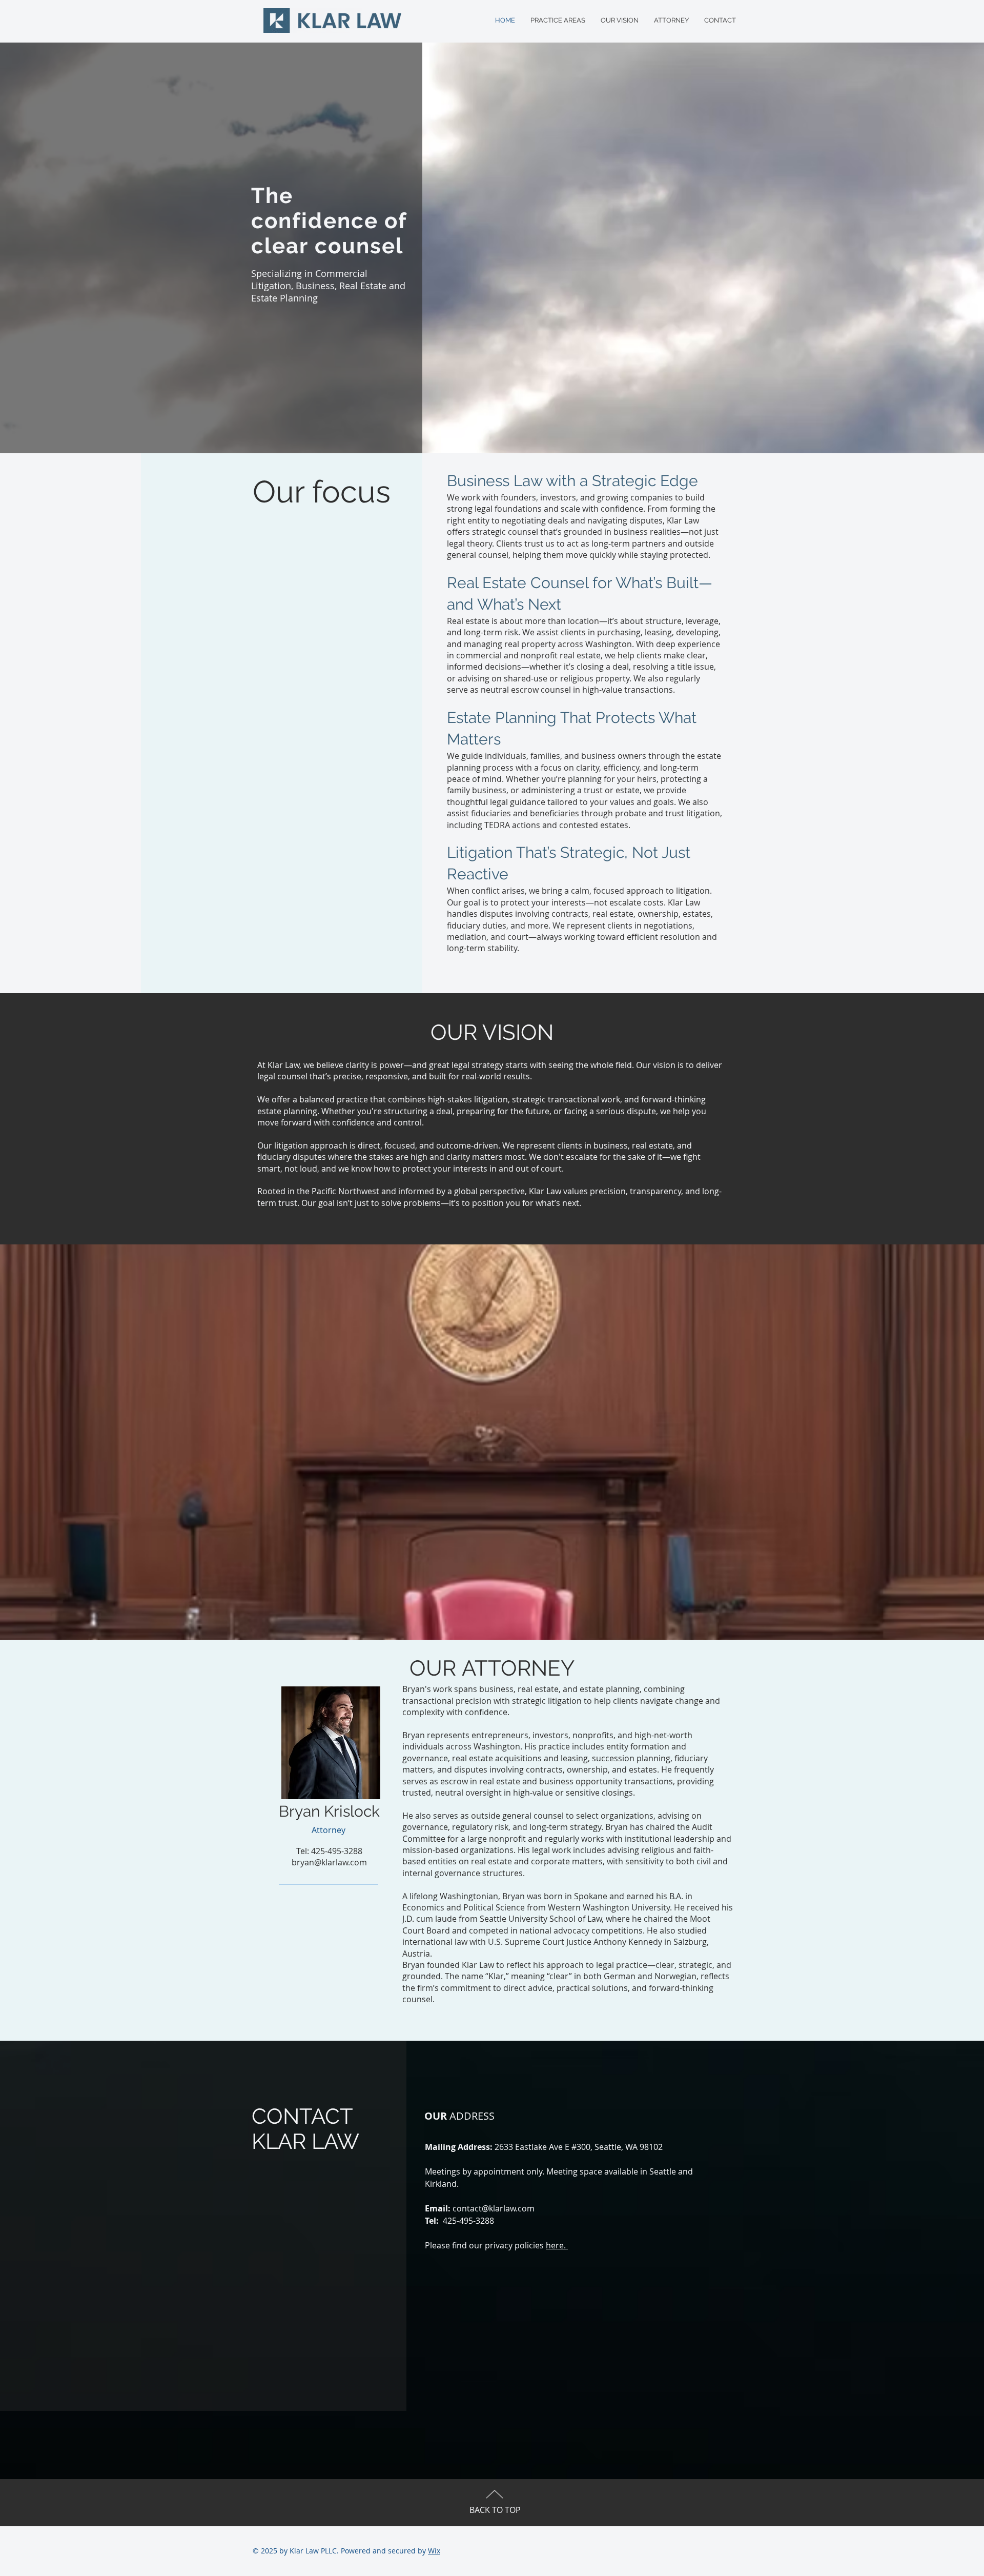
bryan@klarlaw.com (329, 1862)
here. (557, 2245)
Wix (434, 2551)
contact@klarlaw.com (494, 2208)
